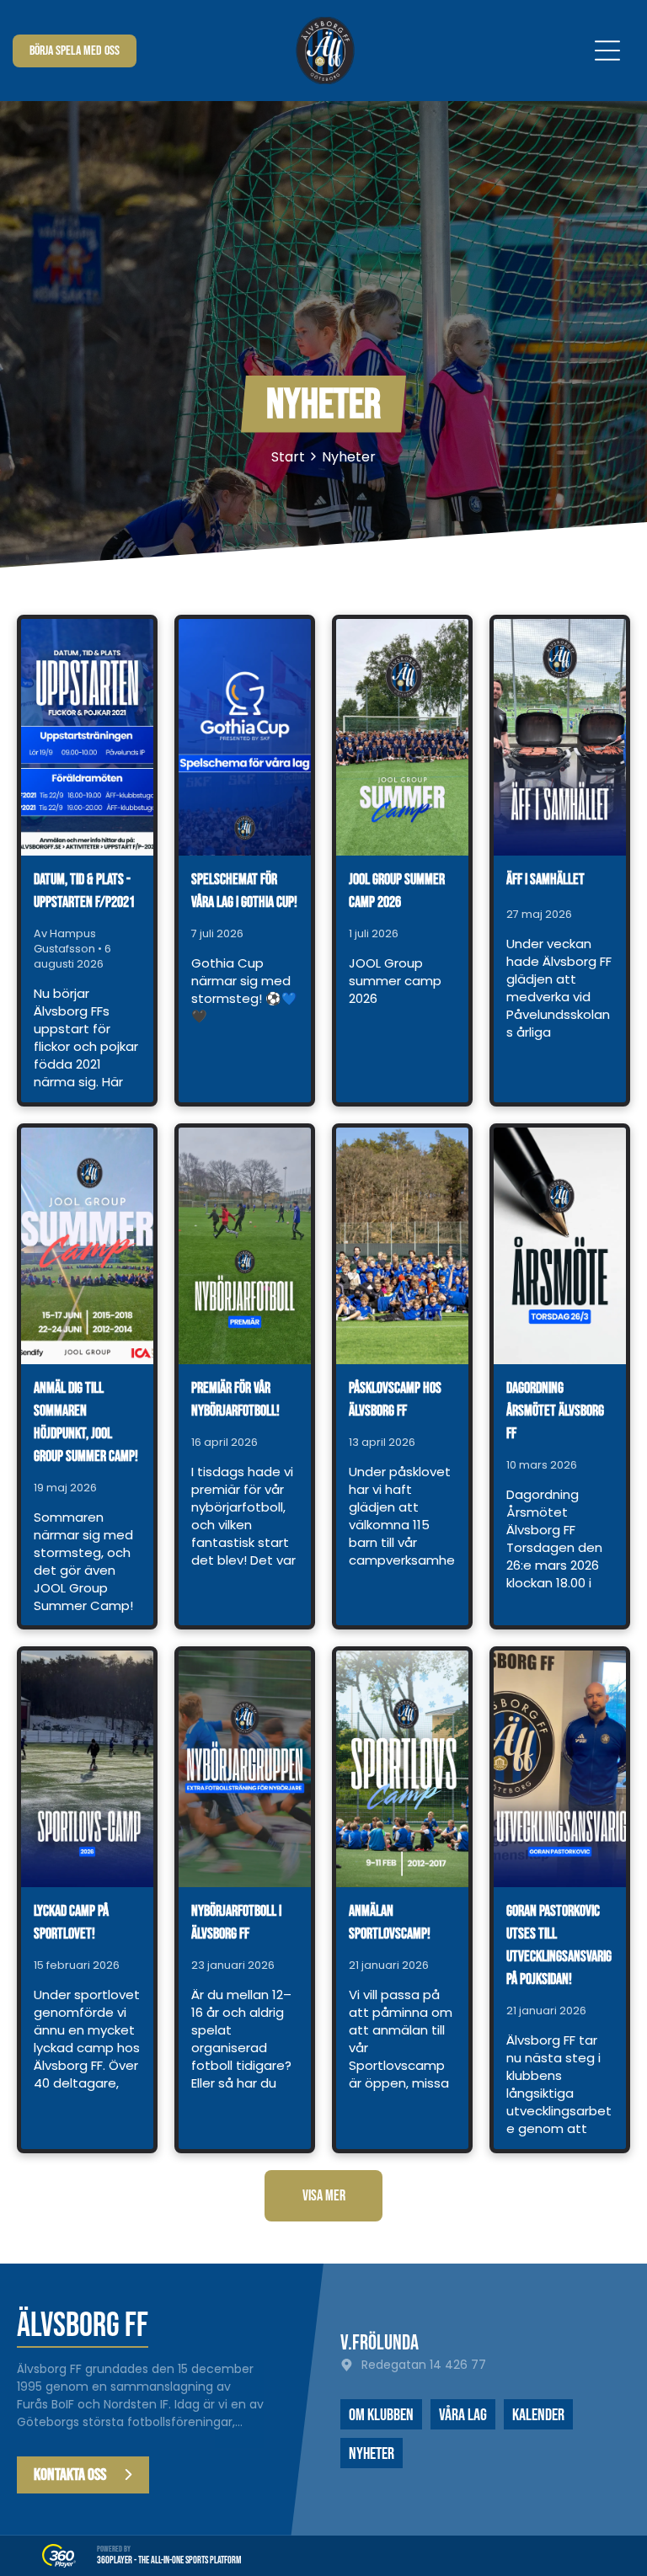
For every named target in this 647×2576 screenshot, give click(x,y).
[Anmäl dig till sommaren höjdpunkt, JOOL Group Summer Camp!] (87, 1246)
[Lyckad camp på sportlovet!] (87, 1769)
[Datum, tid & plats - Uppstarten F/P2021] (87, 737)
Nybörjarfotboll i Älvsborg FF (236, 1923)
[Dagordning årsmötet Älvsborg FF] (560, 1246)
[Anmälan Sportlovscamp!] (402, 1769)
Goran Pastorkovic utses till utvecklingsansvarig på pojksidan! (559, 1945)
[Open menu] (607, 51)
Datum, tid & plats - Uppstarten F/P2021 (84, 891)
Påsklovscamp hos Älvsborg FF (395, 1400)
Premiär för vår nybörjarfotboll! (235, 1400)
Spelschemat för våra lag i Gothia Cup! (244, 891)
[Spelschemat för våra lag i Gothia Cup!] (245, 737)
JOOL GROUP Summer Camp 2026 (397, 891)
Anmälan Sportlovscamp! (390, 1923)
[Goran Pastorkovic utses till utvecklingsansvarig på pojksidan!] (560, 1769)
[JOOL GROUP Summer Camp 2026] (402, 737)
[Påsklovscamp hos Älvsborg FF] (402, 1246)
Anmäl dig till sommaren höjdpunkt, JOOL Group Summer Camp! (86, 1422)
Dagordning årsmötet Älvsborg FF (555, 1411)
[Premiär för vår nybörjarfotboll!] (245, 1246)
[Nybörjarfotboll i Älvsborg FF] (245, 1769)
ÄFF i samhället (545, 880)
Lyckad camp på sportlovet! (71, 1923)
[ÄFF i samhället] (560, 737)
